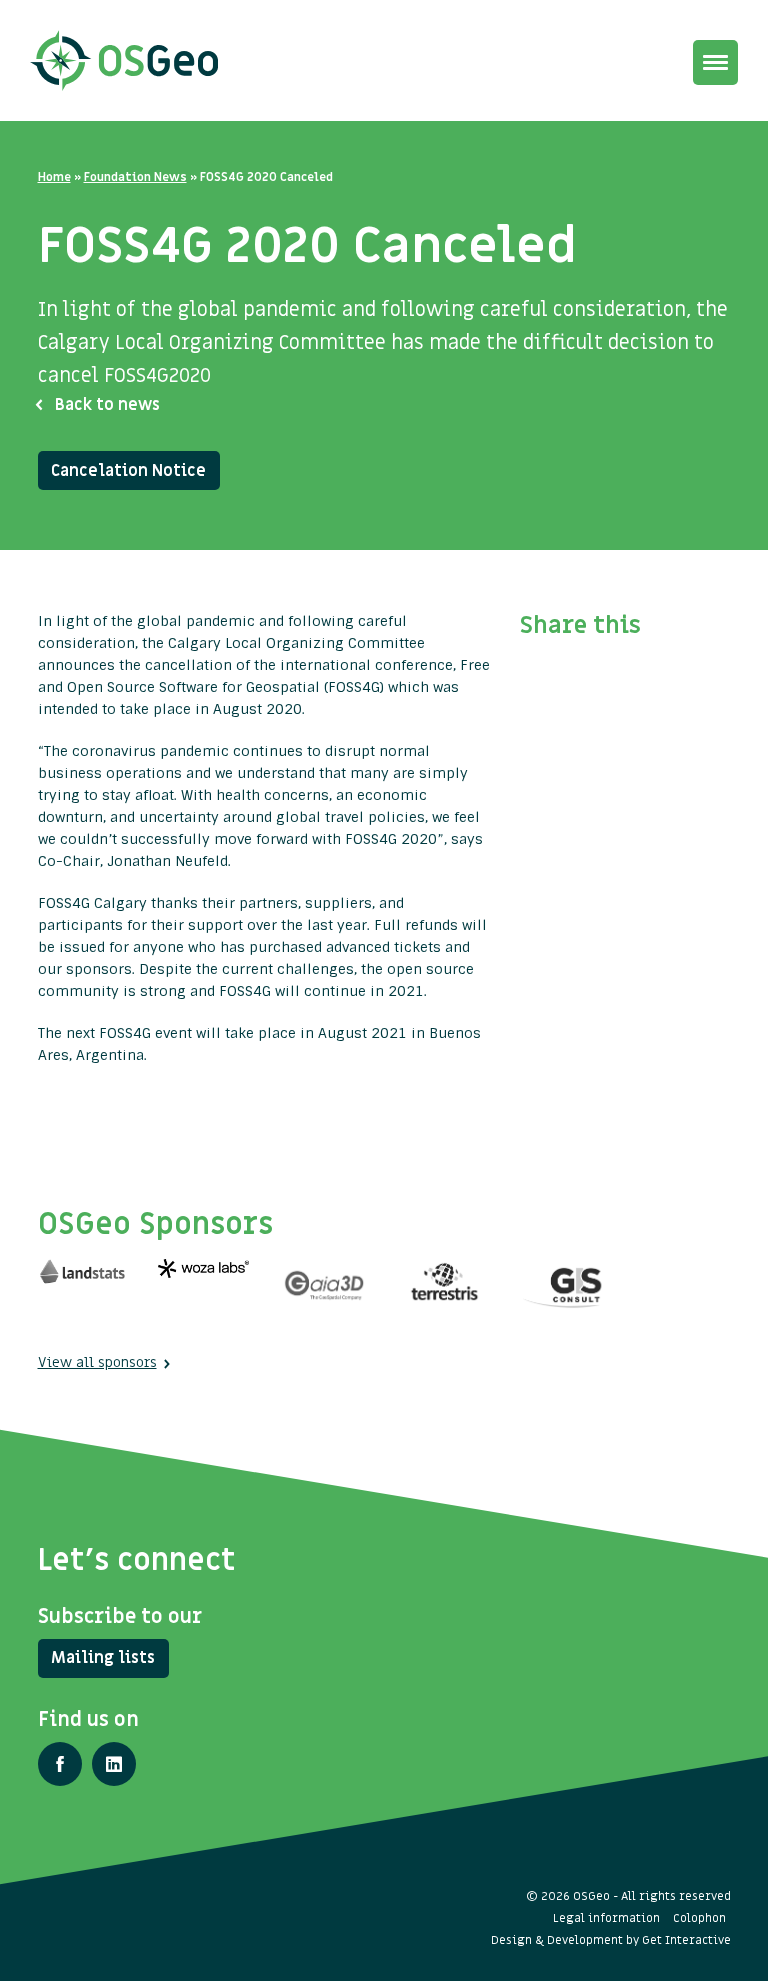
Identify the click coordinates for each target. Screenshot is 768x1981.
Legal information (606, 1918)
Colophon (699, 1918)
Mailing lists (103, 1658)
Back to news (107, 405)
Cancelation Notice (128, 471)
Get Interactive (686, 1940)
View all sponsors (97, 1362)
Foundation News (135, 177)
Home (54, 177)
